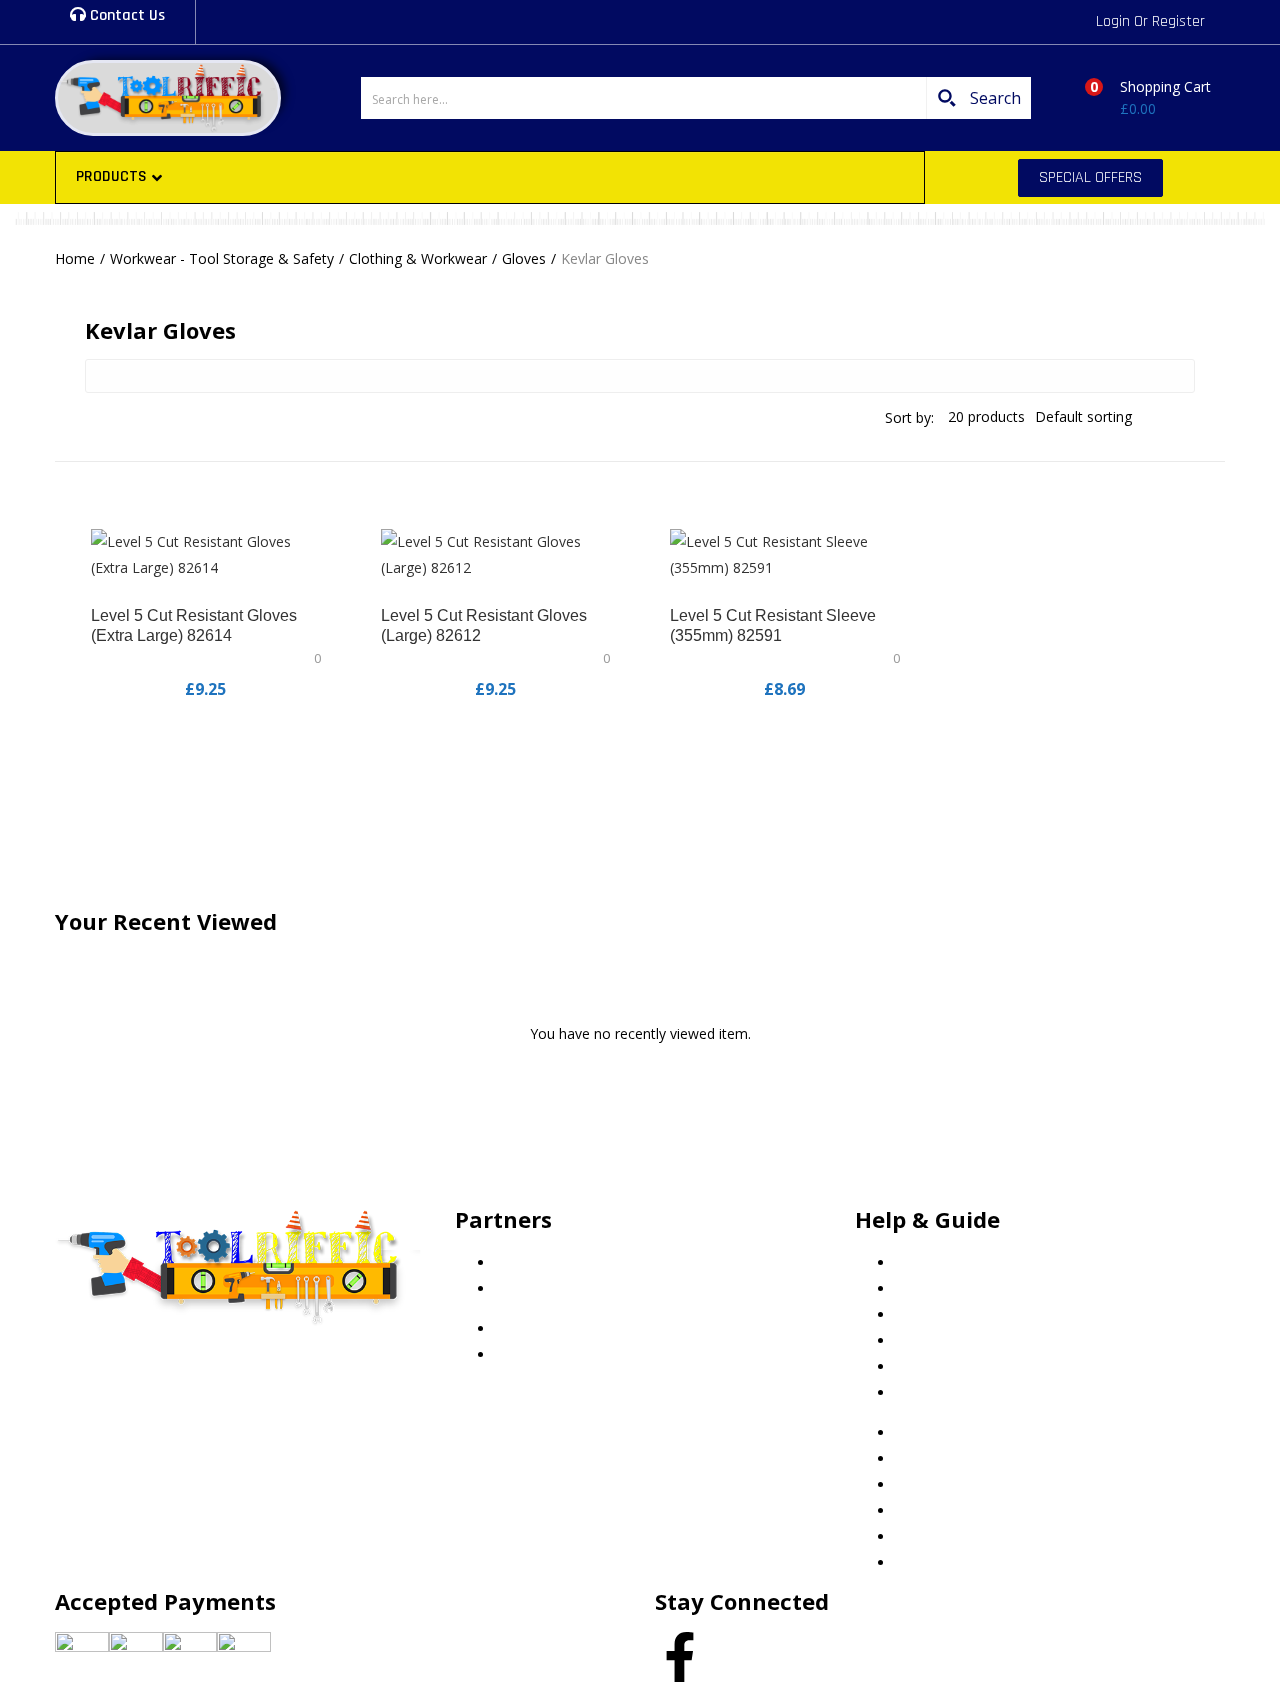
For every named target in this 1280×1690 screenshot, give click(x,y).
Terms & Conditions (960, 1314)
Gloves (524, 258)
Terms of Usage (947, 1340)
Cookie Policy (938, 1262)
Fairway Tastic (541, 1262)
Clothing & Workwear (418, 258)
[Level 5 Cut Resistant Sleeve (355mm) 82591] (785, 553)
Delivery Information (961, 1366)
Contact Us (125, 15)
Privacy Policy (939, 1288)
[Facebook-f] (680, 1657)
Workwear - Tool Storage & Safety (222, 258)
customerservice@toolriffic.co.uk (202, 1364)
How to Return (942, 1392)
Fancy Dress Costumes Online (592, 1288)
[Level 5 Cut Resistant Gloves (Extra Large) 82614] (206, 553)
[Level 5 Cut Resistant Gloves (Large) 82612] (496, 553)
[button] (1141, 98)
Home (75, 258)
